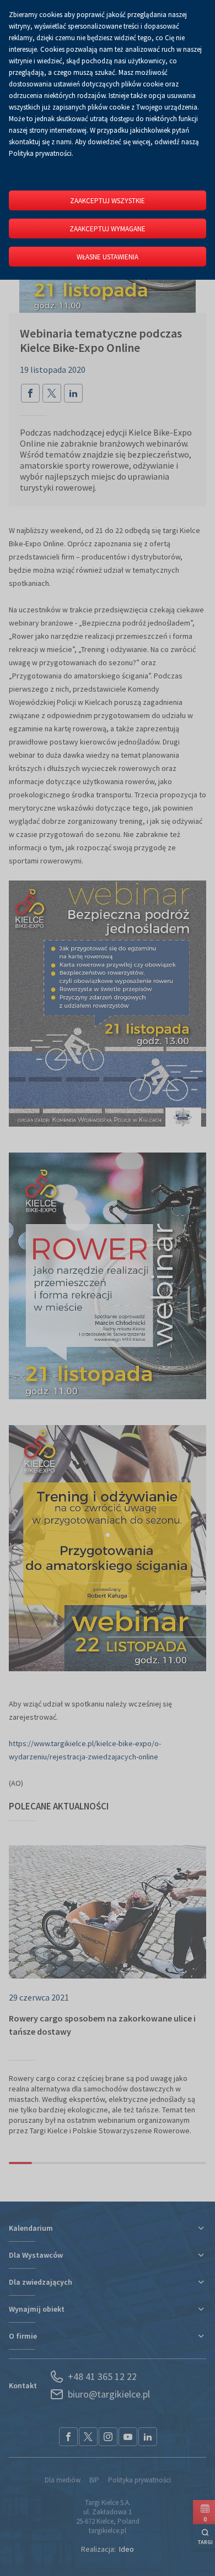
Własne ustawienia (108, 257)
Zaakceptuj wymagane (108, 229)
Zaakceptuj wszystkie (108, 201)
